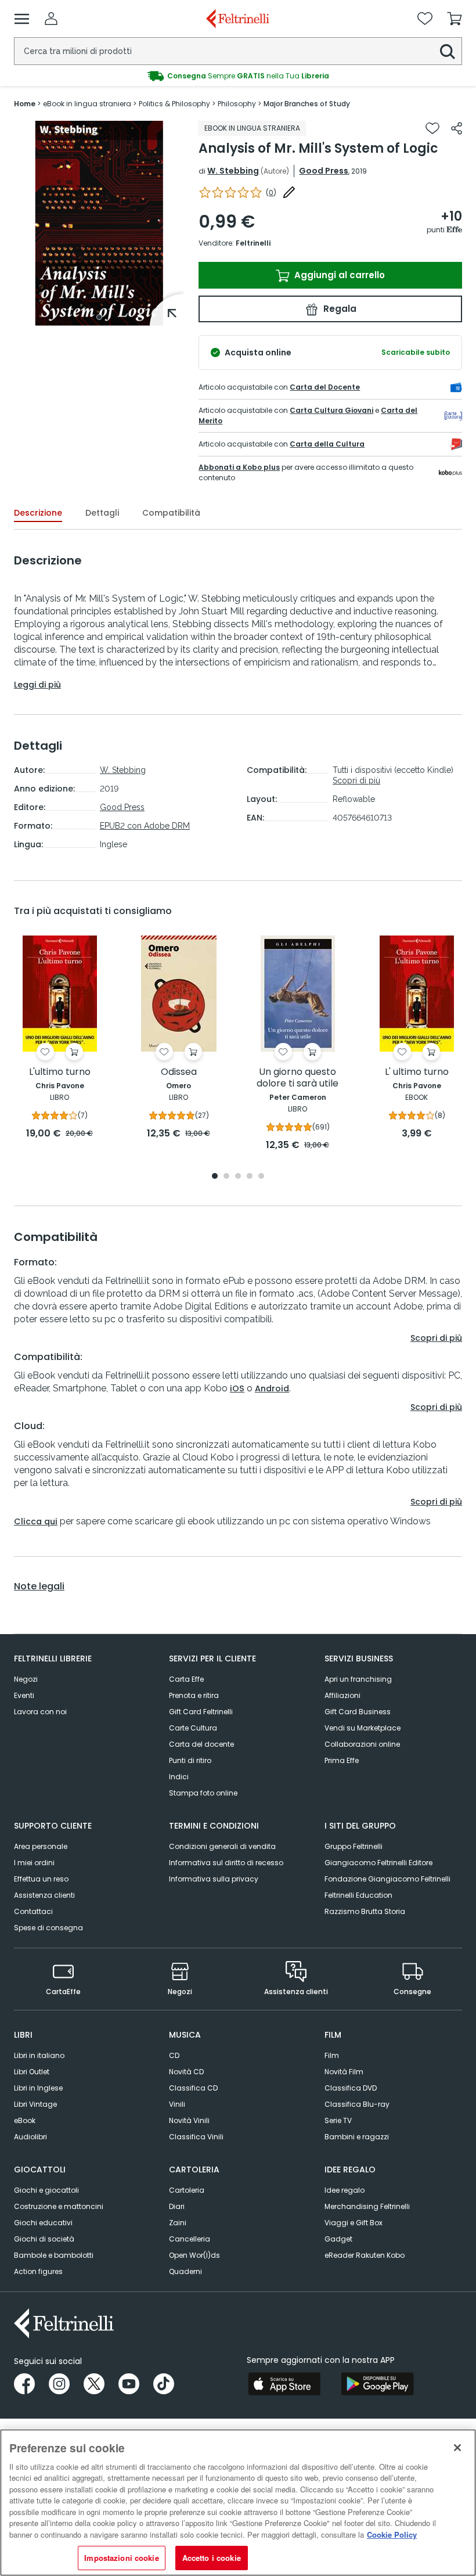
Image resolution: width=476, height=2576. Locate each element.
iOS (237, 1388)
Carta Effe (186, 1679)
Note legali (39, 1586)
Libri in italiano (39, 2055)
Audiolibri (30, 2137)
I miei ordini (34, 1863)
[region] (238, 2503)
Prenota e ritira (194, 1695)
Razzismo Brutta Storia (365, 1911)
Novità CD (186, 2072)
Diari (177, 2206)
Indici (179, 1777)
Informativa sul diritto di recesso (226, 1863)
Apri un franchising (358, 1679)
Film (332, 2055)
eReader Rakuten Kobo (365, 2255)
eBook (25, 2120)
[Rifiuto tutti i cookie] (457, 2448)
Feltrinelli (253, 243)
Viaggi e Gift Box (354, 2223)
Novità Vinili (189, 2120)
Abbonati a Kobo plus (239, 467)
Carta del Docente (325, 387)
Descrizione (38, 513)
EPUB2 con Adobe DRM (145, 826)
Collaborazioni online (362, 1744)
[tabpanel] (99, 223)
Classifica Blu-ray (357, 2104)
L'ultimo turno (60, 1072)
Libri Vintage (35, 2104)
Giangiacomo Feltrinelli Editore (378, 1863)
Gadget (338, 2239)
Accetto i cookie (212, 2558)
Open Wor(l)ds (194, 2255)
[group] (238, 76)
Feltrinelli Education (358, 1895)
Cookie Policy (392, 2534)
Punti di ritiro (190, 1760)
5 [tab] (261, 1177)
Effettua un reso (41, 1879)
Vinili (177, 2104)
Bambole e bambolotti (54, 2255)
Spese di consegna (48, 1928)
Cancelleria (190, 2239)
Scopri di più (356, 780)
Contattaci (33, 1911)
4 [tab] (250, 1177)
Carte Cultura (193, 1728)
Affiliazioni (342, 1695)
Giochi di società (44, 2239)
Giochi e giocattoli (46, 2190)
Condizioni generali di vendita (222, 1846)
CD (174, 2055)
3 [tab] (238, 1177)
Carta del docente (201, 1744)
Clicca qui (36, 1521)
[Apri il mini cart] (455, 19)
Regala (339, 309)
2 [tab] (226, 1177)
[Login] (51, 19)
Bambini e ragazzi (357, 2137)
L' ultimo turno (417, 1072)
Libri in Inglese (38, 2088)
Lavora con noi (40, 1712)
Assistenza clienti (44, 1895)
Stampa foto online (203, 1793)
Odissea (179, 1072)
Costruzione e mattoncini (59, 2206)
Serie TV (338, 2120)
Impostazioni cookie (121, 2558)
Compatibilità (171, 513)
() (271, 193)
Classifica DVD (351, 2088)
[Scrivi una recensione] (289, 192)
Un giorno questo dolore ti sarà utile (297, 1078)
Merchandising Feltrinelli (367, 2206)
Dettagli (102, 513)
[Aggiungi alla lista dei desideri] (432, 128)
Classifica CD (193, 2088)
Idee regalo (345, 2190)
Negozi (26, 1679)
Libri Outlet (32, 2072)
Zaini (178, 2223)
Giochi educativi (43, 2223)
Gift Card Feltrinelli (201, 1712)
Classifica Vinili (196, 2137)
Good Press (324, 171)
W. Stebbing (233, 171)
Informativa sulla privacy (214, 1879)
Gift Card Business (358, 1712)
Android (272, 1388)
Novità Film (344, 2072)
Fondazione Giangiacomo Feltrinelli (387, 1879)
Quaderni (185, 2271)
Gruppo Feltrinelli (354, 1846)
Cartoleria (187, 2190)
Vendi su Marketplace (363, 1728)
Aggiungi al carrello (338, 275)
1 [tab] (99, 317)
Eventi (24, 1695)
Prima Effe (342, 1760)
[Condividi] (457, 128)
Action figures (38, 2271)
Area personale (41, 1846)
